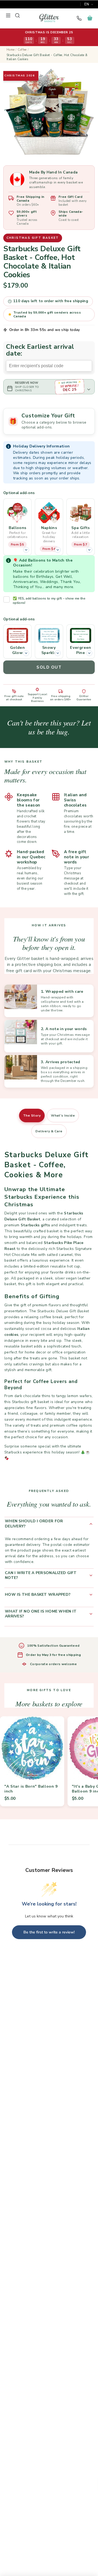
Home (10, 50)
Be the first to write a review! (49, 1932)
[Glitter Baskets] (49, 18)
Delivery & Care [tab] (49, 1131)
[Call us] (79, 18)
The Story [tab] (32, 1115)
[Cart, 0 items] (90, 18)
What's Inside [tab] (63, 1115)
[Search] (17, 15)
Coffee (22, 50)
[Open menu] (8, 15)
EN (87, 4)
